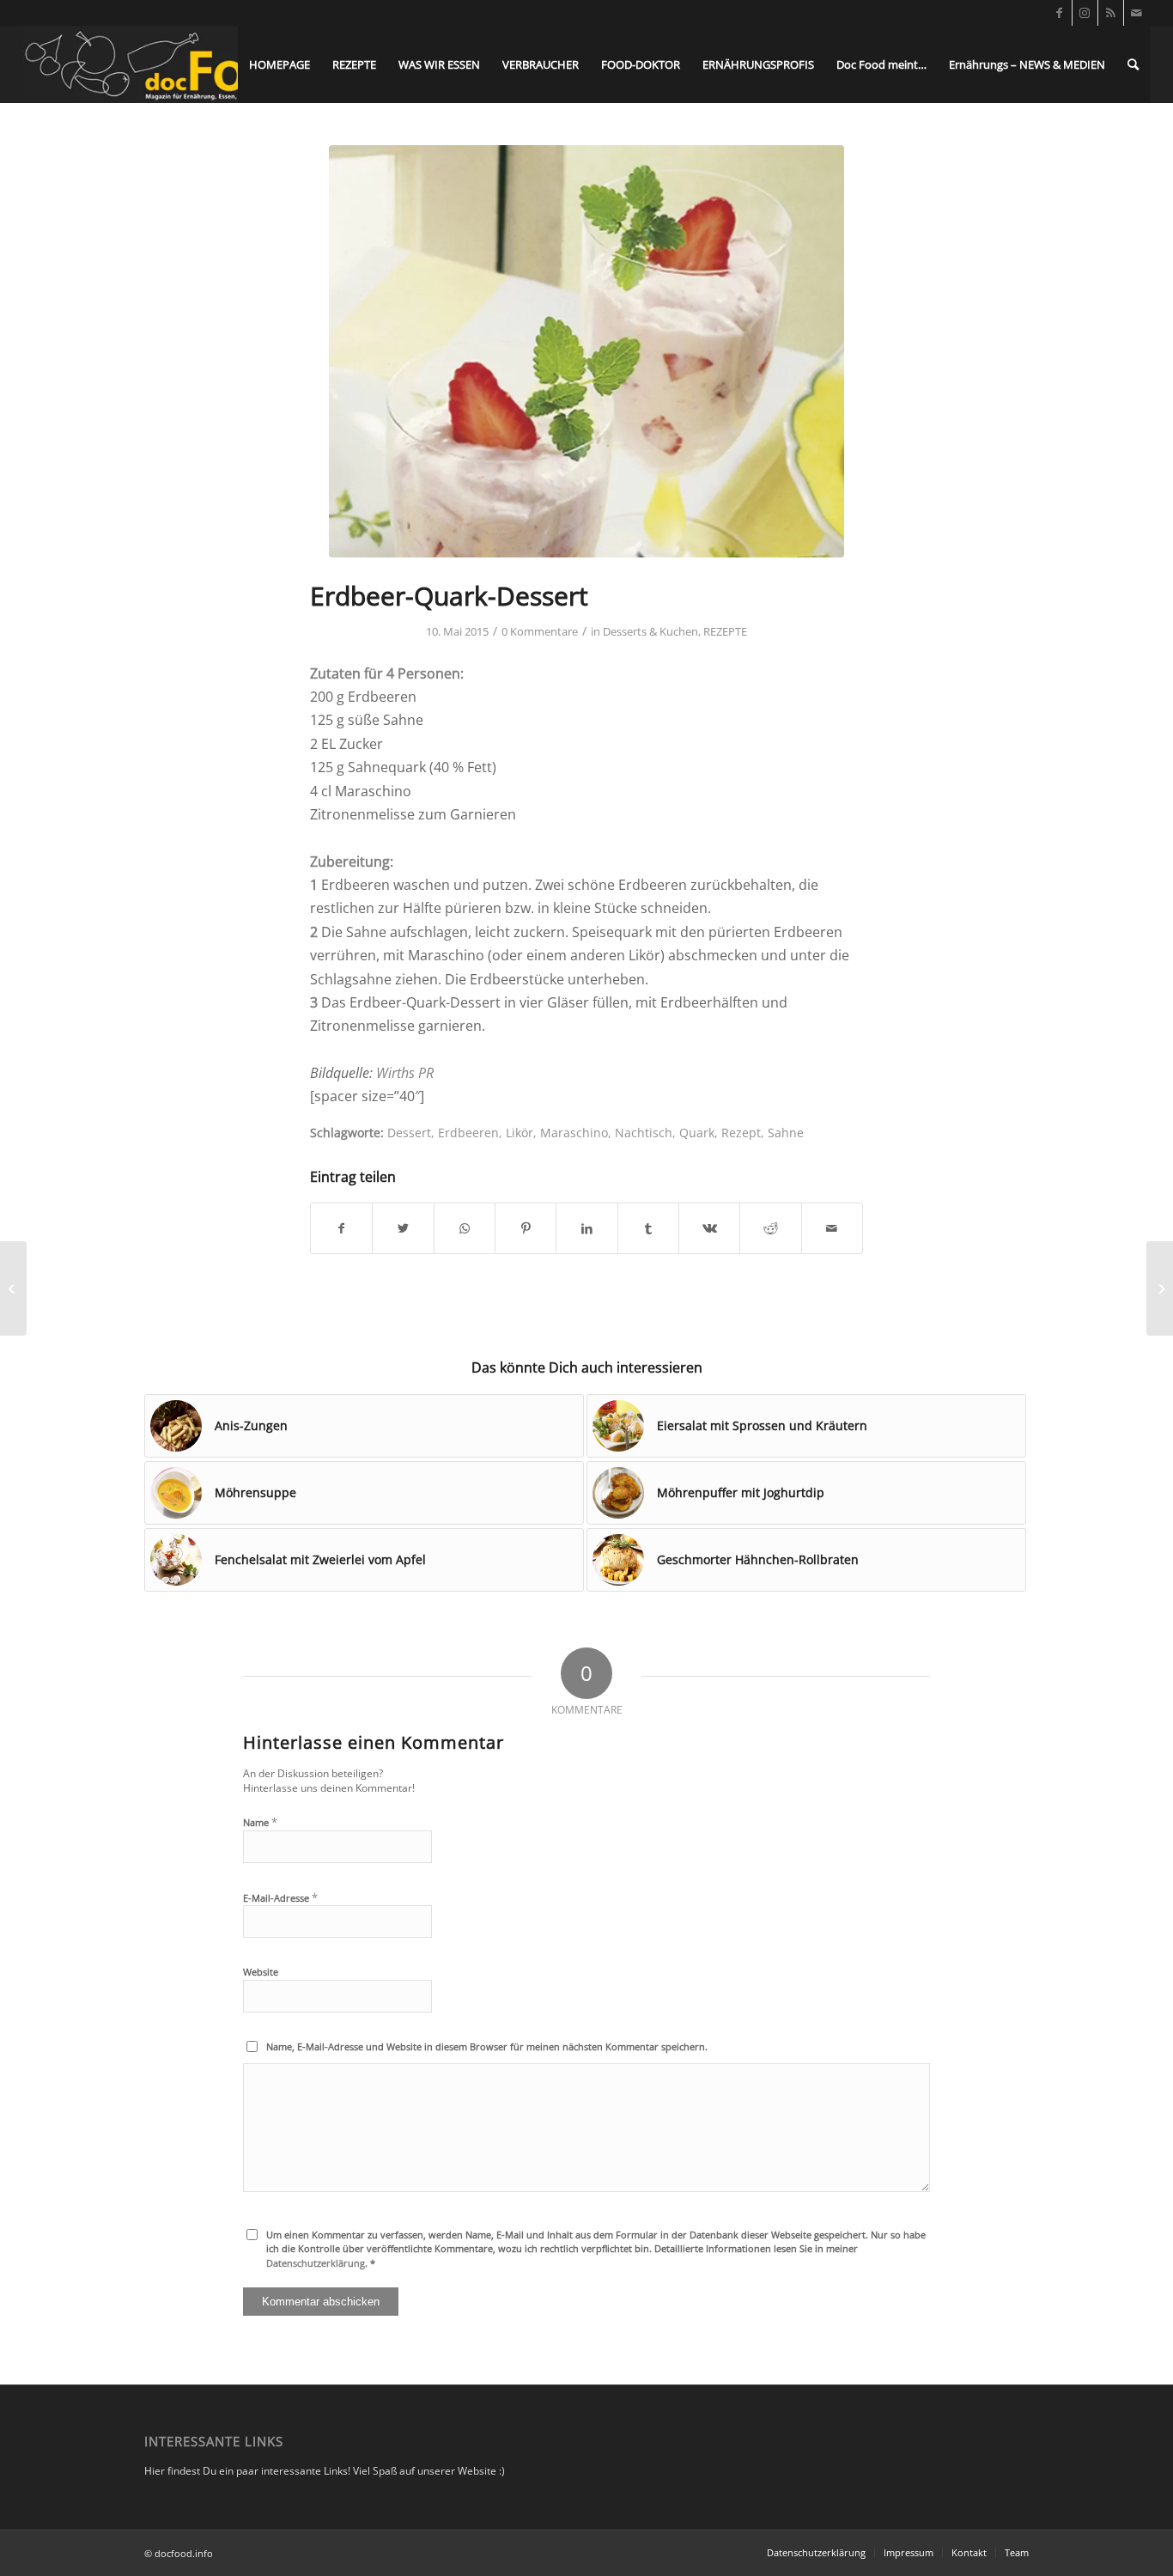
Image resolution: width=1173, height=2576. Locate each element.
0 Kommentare (540, 631)
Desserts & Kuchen (650, 631)
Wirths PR (405, 1073)
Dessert (409, 1133)
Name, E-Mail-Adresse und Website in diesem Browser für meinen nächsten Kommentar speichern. (487, 2046)
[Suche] (1133, 64)
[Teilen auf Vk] (709, 1228)
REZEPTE (725, 631)
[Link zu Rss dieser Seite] (1111, 13)
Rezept (741, 1133)
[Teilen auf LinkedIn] (586, 1228)
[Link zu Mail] (1137, 13)
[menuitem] (280, 64)
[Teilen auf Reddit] (770, 1228)
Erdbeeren (468, 1133)
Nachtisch (644, 1133)
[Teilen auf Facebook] (341, 1228)
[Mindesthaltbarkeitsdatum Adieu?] (13, 1288)
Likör (520, 1133)
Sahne (786, 1133)
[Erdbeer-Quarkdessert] (586, 351)
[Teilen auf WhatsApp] (465, 1228)
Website (261, 1972)
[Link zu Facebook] (1059, 13)
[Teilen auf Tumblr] (648, 1228)
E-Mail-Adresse (280, 1897)
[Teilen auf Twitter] (403, 1228)
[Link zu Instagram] (1085, 13)
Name (260, 1822)
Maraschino (574, 1133)
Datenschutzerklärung (316, 2263)
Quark (697, 1133)
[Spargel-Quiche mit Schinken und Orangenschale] (1160, 1288)
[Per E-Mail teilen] (832, 1228)
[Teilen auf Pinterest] (526, 1228)
